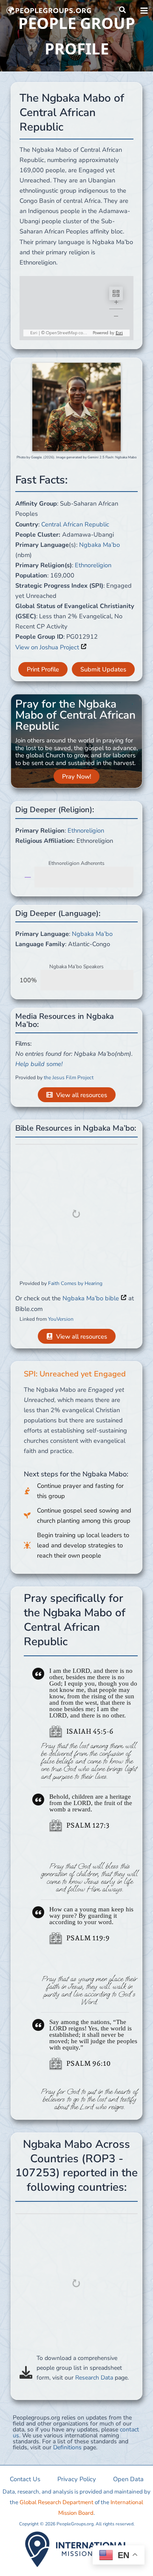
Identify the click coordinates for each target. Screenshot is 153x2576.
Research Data (94, 2378)
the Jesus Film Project (69, 1078)
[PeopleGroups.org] (49, 11)
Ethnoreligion (93, 565)
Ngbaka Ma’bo (99, 545)
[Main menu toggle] (144, 11)
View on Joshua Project (48, 647)
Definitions (67, 2447)
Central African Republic (75, 524)
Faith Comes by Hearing (75, 1283)
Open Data (128, 2479)
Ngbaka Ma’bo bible (92, 1298)
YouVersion (61, 1319)
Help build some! (39, 1064)
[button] (123, 10)
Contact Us (25, 2479)
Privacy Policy (77, 2479)
